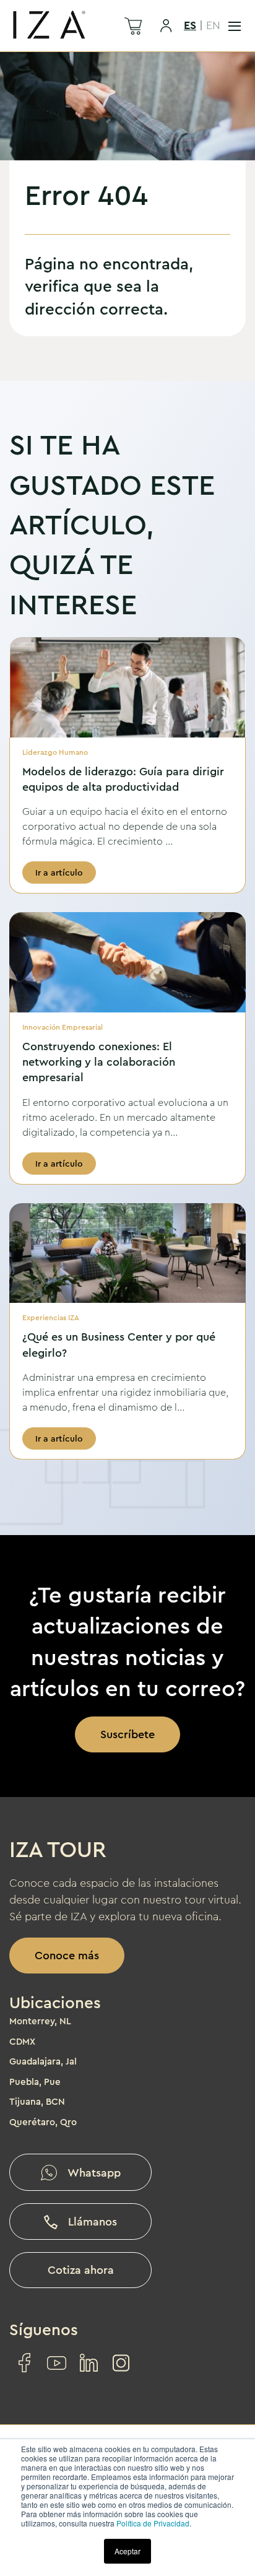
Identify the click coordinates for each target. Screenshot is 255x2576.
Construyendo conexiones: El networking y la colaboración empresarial (99, 1062)
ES (190, 25)
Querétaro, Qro (43, 2122)
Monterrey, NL (40, 2021)
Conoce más (67, 1956)
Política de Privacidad (153, 2523)
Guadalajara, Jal (43, 2061)
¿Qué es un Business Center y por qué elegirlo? (119, 1345)
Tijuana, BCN (37, 2102)
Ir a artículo (59, 872)
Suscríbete (127, 1734)
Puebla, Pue (35, 2082)
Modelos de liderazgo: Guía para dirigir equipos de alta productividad (123, 779)
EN (213, 25)
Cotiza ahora (81, 2270)
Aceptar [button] (127, 2551)
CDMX (22, 2042)
